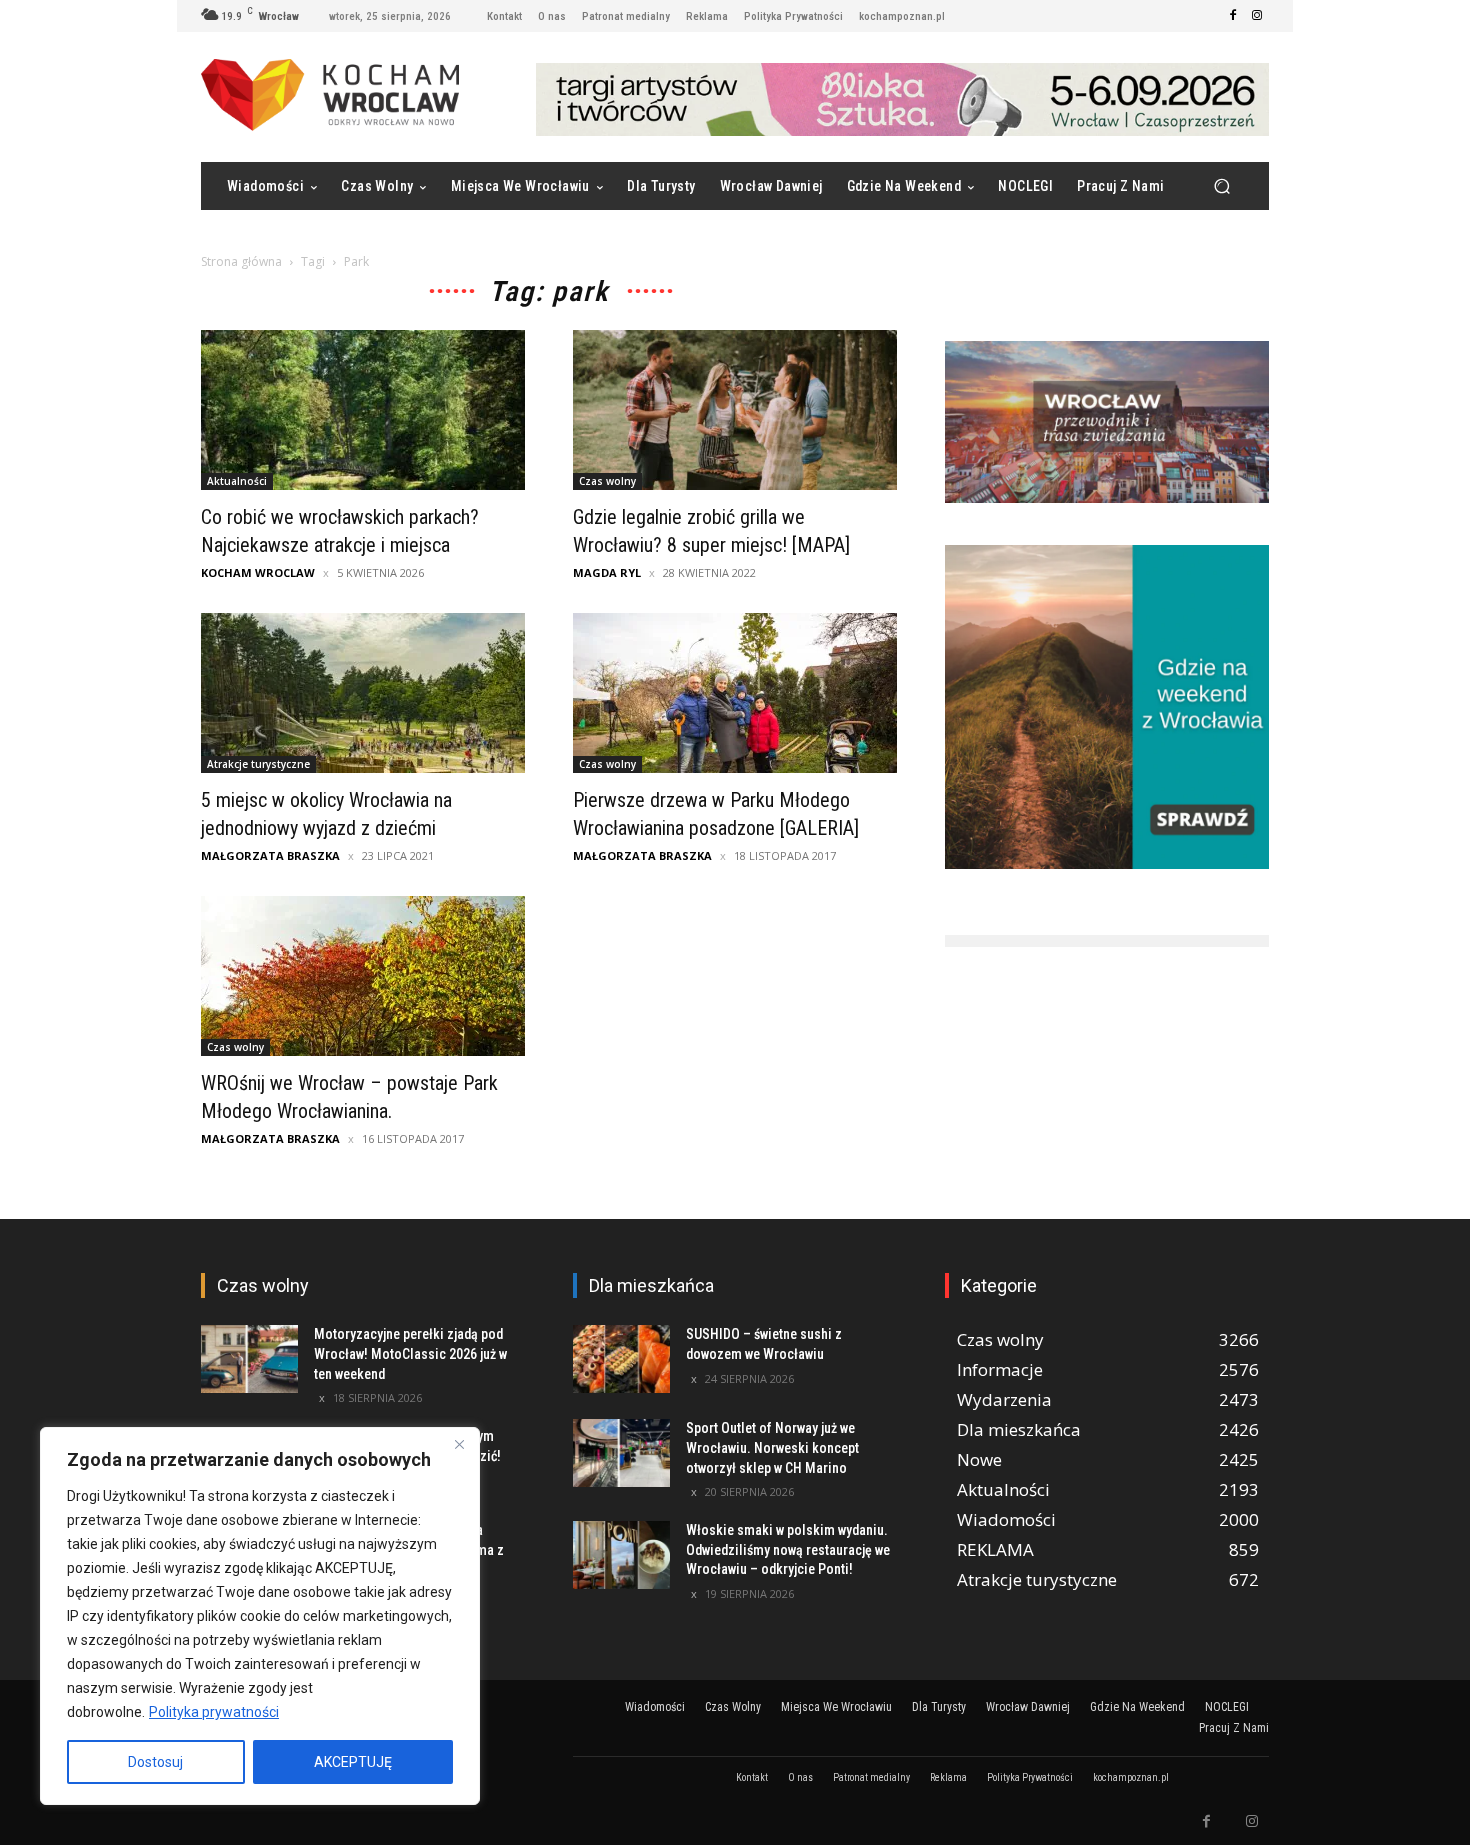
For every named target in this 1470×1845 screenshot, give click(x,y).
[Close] (459, 1444)
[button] (1221, 186)
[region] (260, 1616)
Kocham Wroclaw (258, 572)
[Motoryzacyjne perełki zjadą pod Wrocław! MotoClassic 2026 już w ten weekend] (249, 1359)
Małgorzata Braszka (270, 855)
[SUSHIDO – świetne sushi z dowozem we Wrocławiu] (621, 1359)
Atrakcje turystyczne (258, 764)
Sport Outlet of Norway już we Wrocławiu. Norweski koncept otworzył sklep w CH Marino (772, 1447)
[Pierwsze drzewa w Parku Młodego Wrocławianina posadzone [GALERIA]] (735, 693)
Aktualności (237, 481)
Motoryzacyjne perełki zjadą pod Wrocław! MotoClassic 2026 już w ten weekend (410, 1353)
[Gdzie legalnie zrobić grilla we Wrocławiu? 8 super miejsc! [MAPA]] (735, 410)
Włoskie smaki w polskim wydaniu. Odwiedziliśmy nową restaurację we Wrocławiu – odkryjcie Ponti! (788, 1549)
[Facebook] (1233, 16)
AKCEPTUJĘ (353, 1762)
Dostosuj (155, 1762)
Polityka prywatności (214, 1712)
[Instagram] (1257, 16)
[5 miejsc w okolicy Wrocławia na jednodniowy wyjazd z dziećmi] (363, 693)
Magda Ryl (607, 572)
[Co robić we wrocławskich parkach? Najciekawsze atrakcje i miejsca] (363, 410)
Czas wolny (607, 481)
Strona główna (241, 261)
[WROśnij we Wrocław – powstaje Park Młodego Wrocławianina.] (363, 976)
